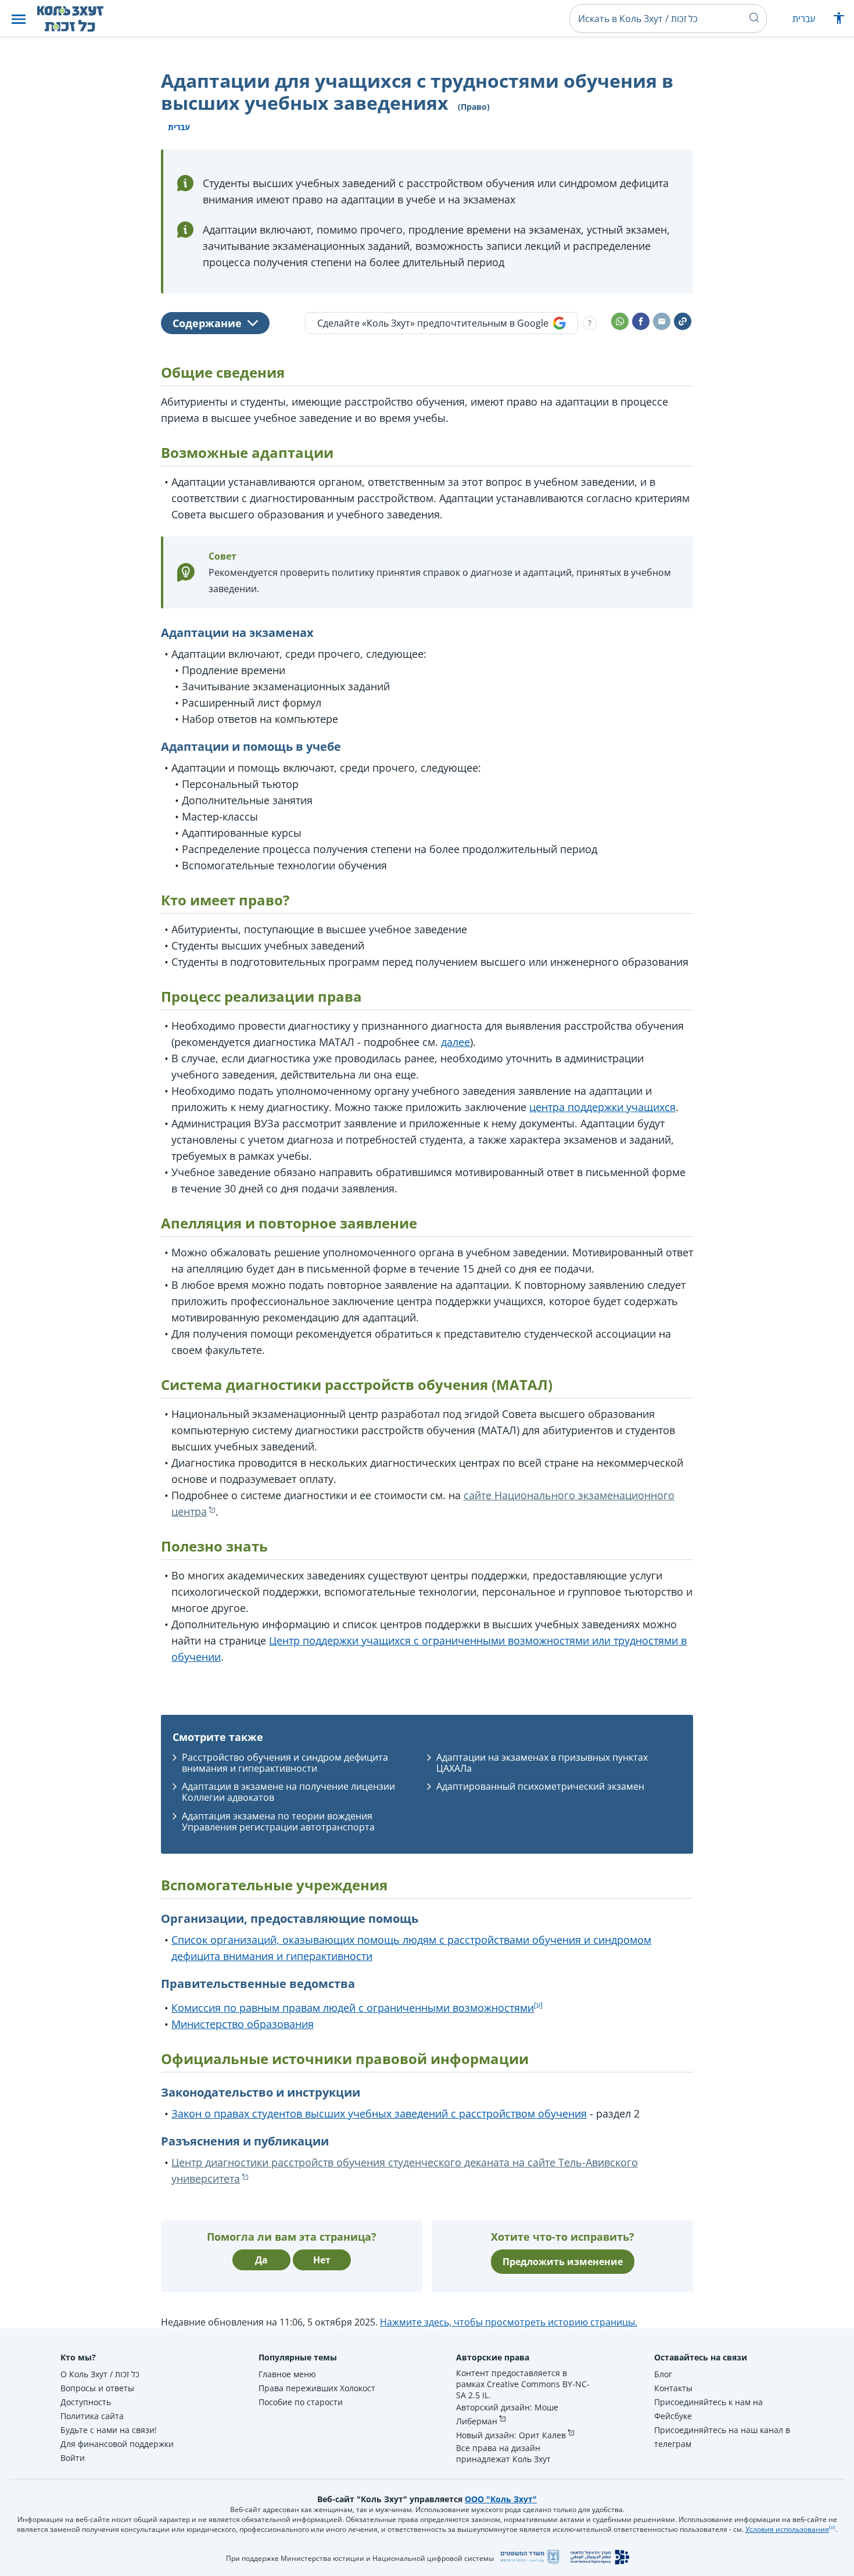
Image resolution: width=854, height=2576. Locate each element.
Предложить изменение (563, 2262)
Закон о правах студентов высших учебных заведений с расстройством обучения (379, 2113)
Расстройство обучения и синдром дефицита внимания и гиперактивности (285, 1763)
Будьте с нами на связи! (109, 2430)
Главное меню (287, 2374)
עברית (804, 19)
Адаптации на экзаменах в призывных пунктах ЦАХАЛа (542, 1763)
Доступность (86, 2402)
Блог (663, 2374)
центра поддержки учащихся (602, 1107)
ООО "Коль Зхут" (501, 2499)
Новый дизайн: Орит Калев (511, 2435)
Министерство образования (243, 2024)
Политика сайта (92, 2416)
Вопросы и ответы (97, 2388)
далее (455, 1042)
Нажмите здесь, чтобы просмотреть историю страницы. (509, 2322)
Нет (322, 2260)
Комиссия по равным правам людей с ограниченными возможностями (353, 2008)
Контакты (673, 2388)
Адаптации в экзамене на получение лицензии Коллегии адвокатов (288, 1792)
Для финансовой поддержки (117, 2444)
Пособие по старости (301, 2402)
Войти (73, 2458)
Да (261, 2260)
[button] (19, 19)
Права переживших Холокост (317, 2388)
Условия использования (787, 2529)
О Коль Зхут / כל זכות (100, 2374)
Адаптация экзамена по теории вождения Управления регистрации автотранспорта (278, 1821)
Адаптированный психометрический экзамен (540, 1786)
